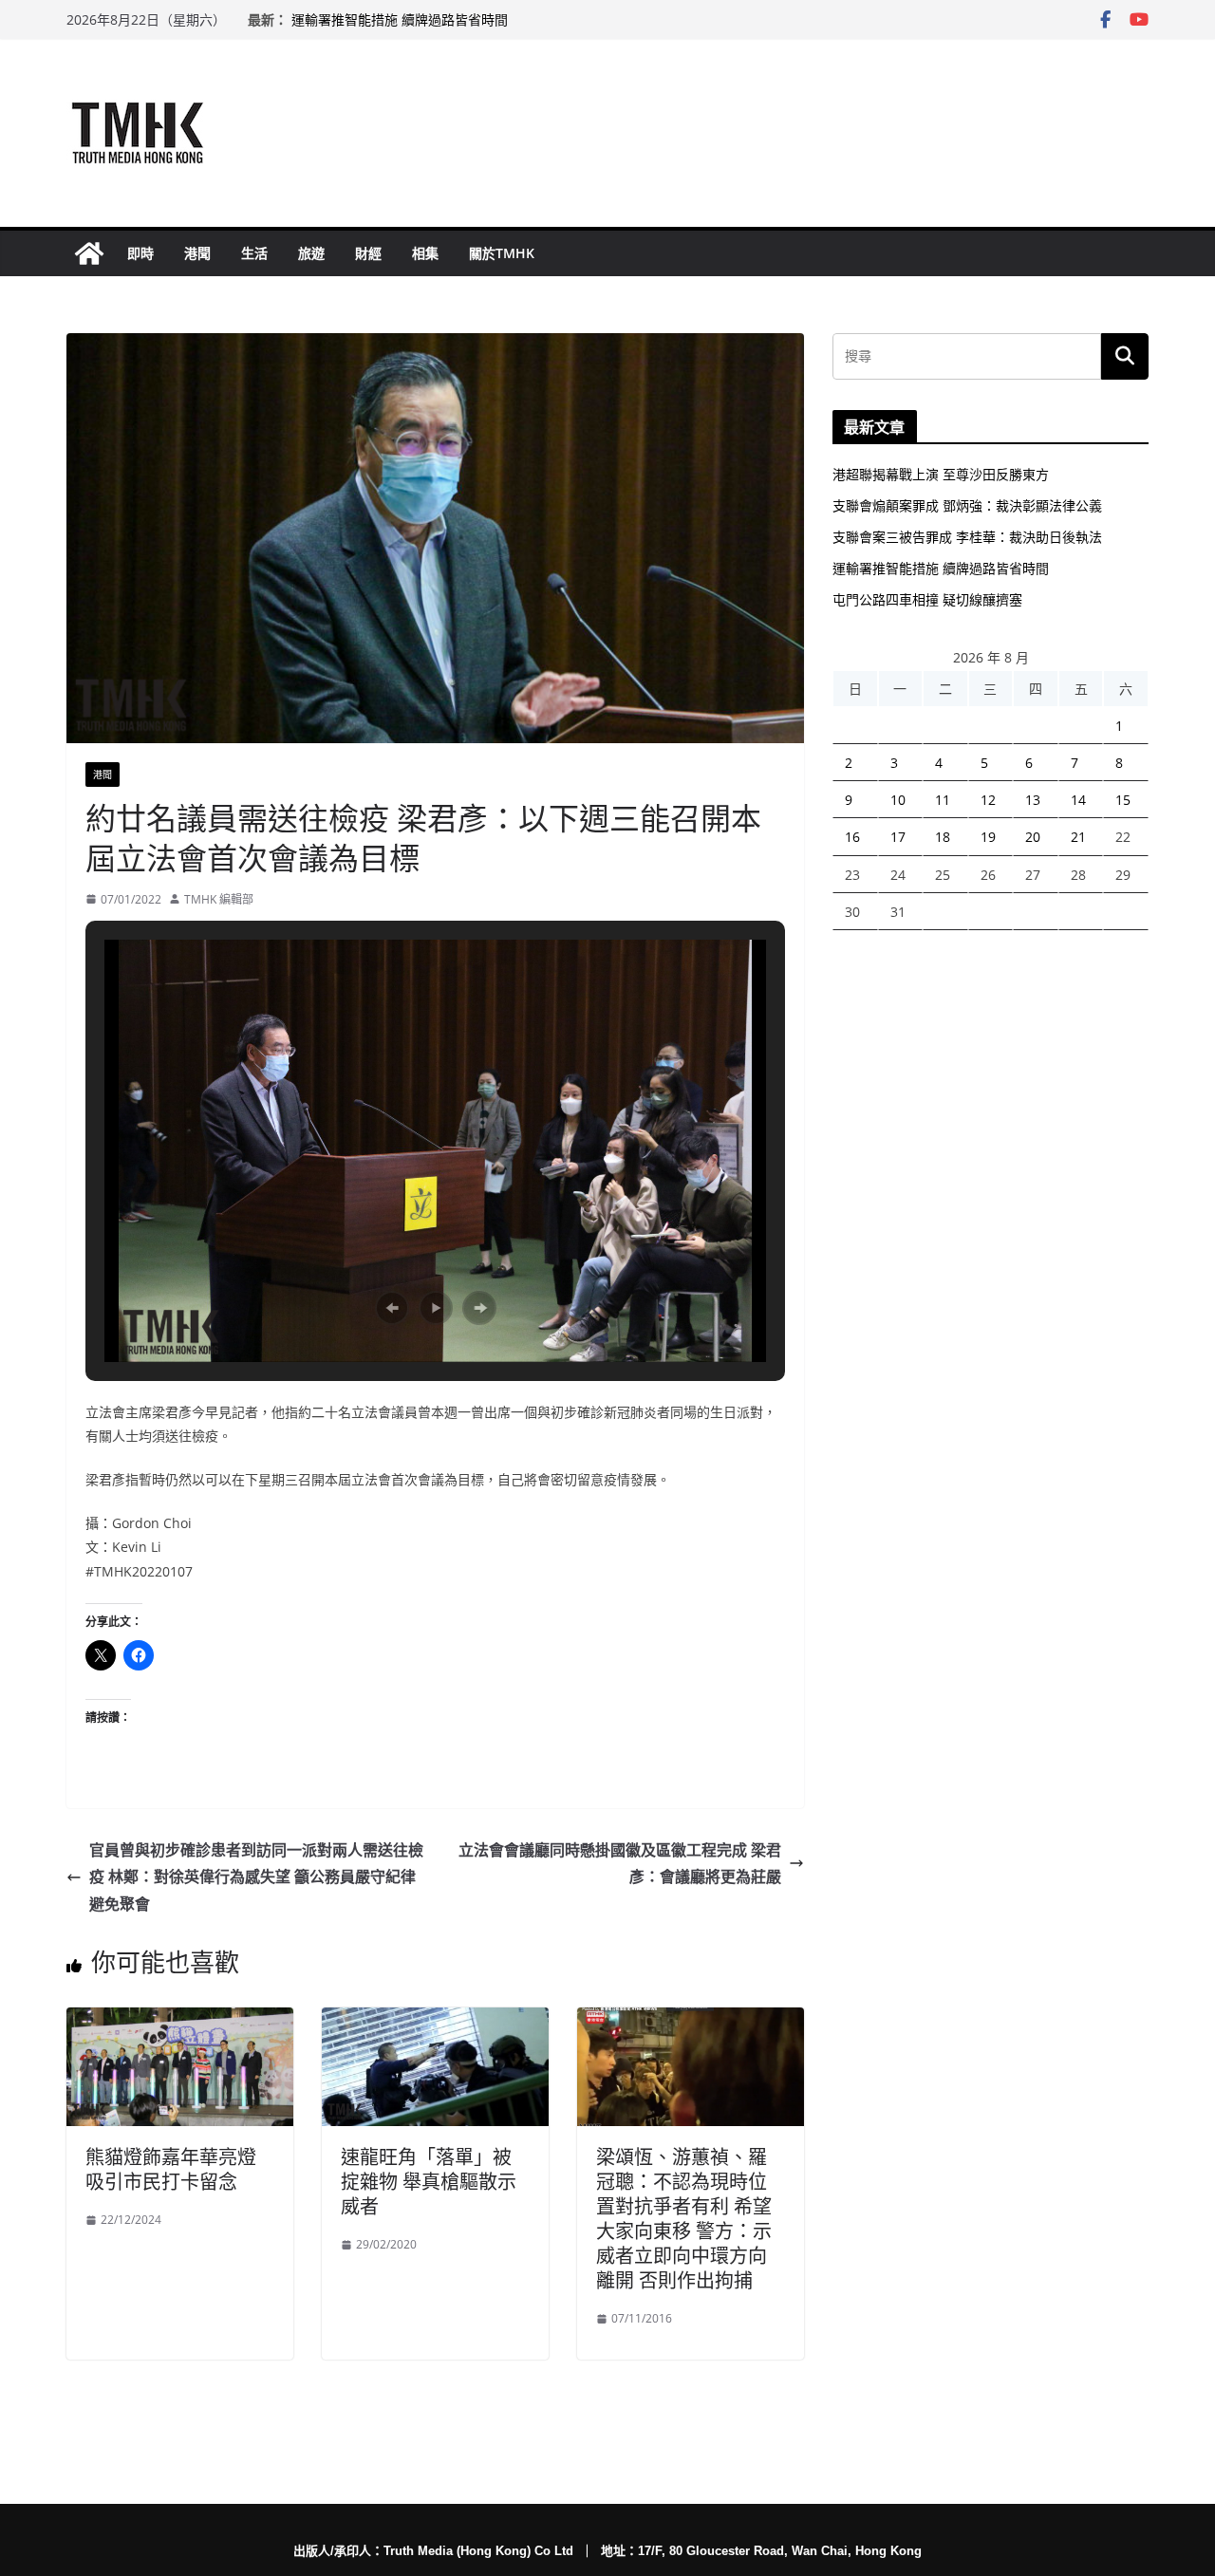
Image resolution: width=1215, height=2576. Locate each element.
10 (898, 800)
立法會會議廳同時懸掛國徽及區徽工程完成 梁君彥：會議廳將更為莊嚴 (620, 1864)
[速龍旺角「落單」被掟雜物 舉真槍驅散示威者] (435, 2021)
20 (1033, 837)
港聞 (197, 253)
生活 (254, 253)
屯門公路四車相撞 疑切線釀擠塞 (927, 599)
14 (1078, 800)
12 (988, 800)
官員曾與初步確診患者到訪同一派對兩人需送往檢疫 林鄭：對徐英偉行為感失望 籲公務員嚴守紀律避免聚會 (256, 1877)
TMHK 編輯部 (219, 899)
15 (1123, 800)
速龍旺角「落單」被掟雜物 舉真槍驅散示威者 (429, 2182)
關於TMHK (502, 253)
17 (898, 837)
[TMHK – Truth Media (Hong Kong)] (89, 253)
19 (988, 837)
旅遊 (311, 253)
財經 (368, 253)
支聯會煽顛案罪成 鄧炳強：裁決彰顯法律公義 (967, 505)
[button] (392, 1308)
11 (943, 800)
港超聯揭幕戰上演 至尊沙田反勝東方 (941, 474)
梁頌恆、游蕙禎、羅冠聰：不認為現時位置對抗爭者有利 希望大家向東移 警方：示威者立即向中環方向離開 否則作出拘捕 (684, 2219)
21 (1078, 837)
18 (943, 837)
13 (1033, 800)
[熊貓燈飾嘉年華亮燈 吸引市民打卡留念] (180, 2021)
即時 (140, 253)
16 (852, 837)
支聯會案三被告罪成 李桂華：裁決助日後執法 (967, 537)
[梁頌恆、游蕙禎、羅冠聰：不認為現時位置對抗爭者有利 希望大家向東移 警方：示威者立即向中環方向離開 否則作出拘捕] (691, 2021)
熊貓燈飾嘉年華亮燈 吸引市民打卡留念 (171, 2169)
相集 (425, 253)
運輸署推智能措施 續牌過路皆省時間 (400, 19)
